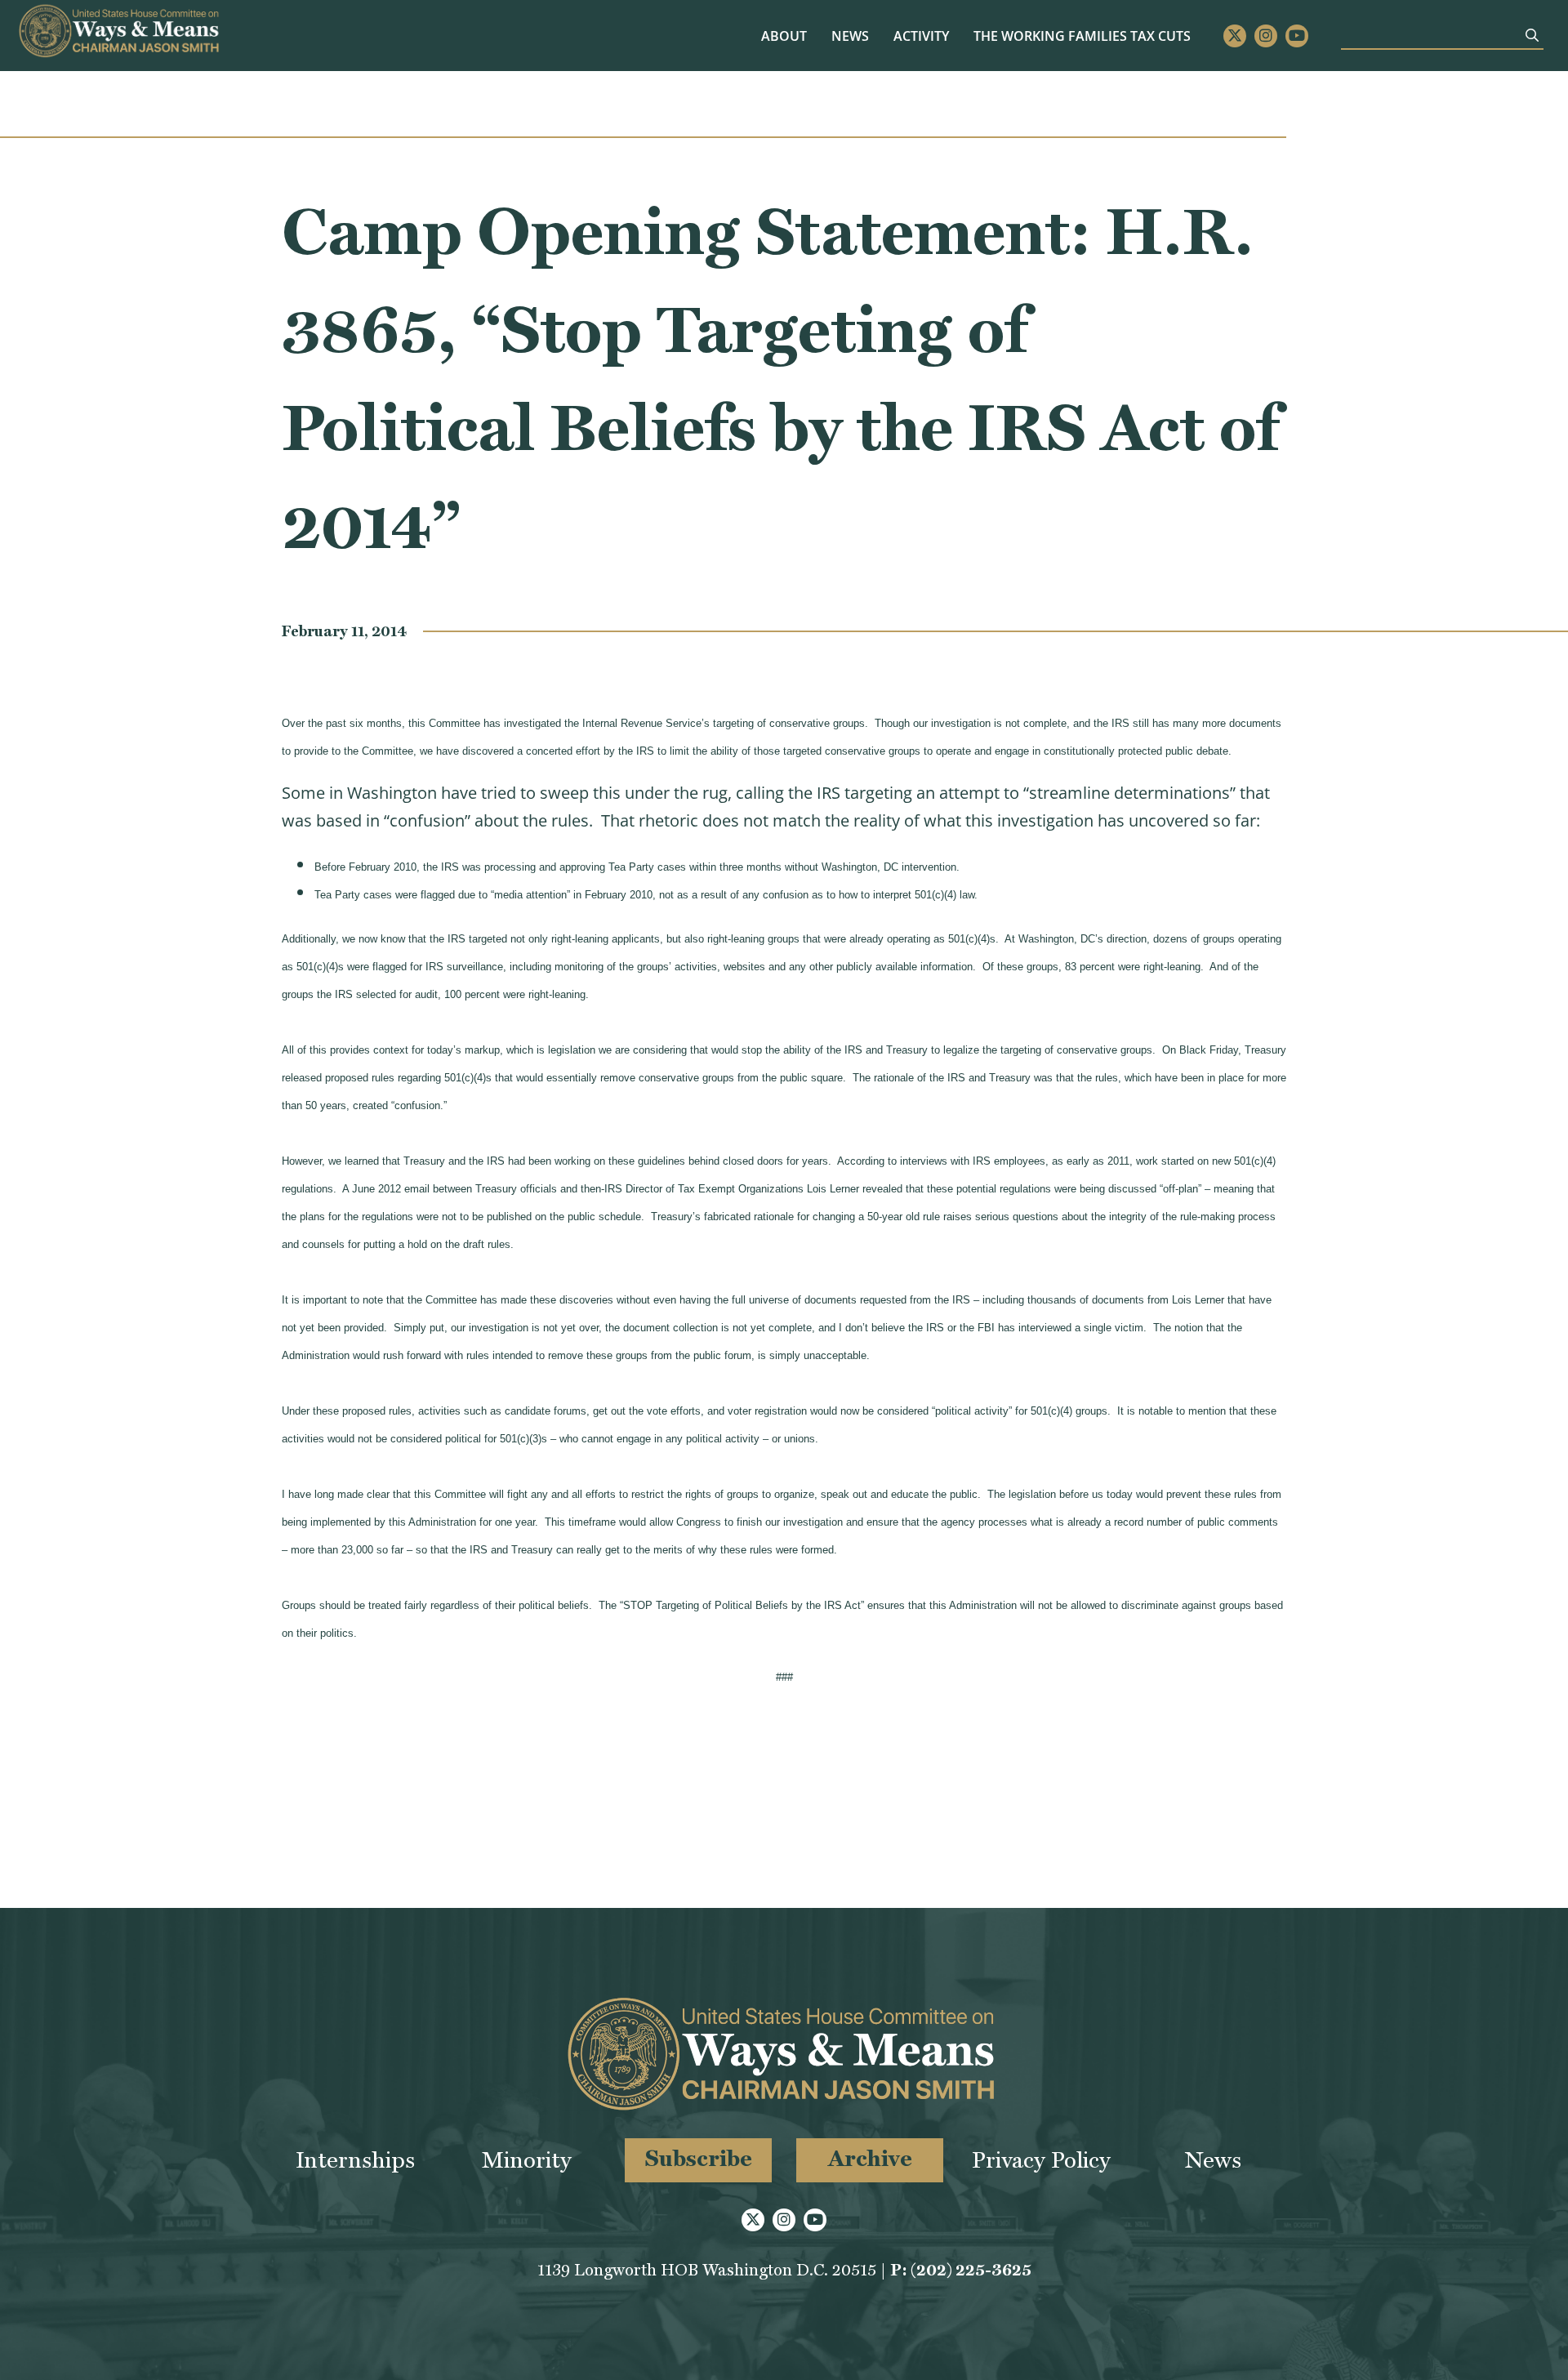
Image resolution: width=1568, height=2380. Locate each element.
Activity (921, 36)
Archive (870, 2158)
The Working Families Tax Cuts (1082, 36)
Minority (527, 2160)
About (784, 36)
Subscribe (699, 2158)
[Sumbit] (1532, 35)
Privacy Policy (1041, 2160)
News (850, 36)
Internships (355, 2160)
